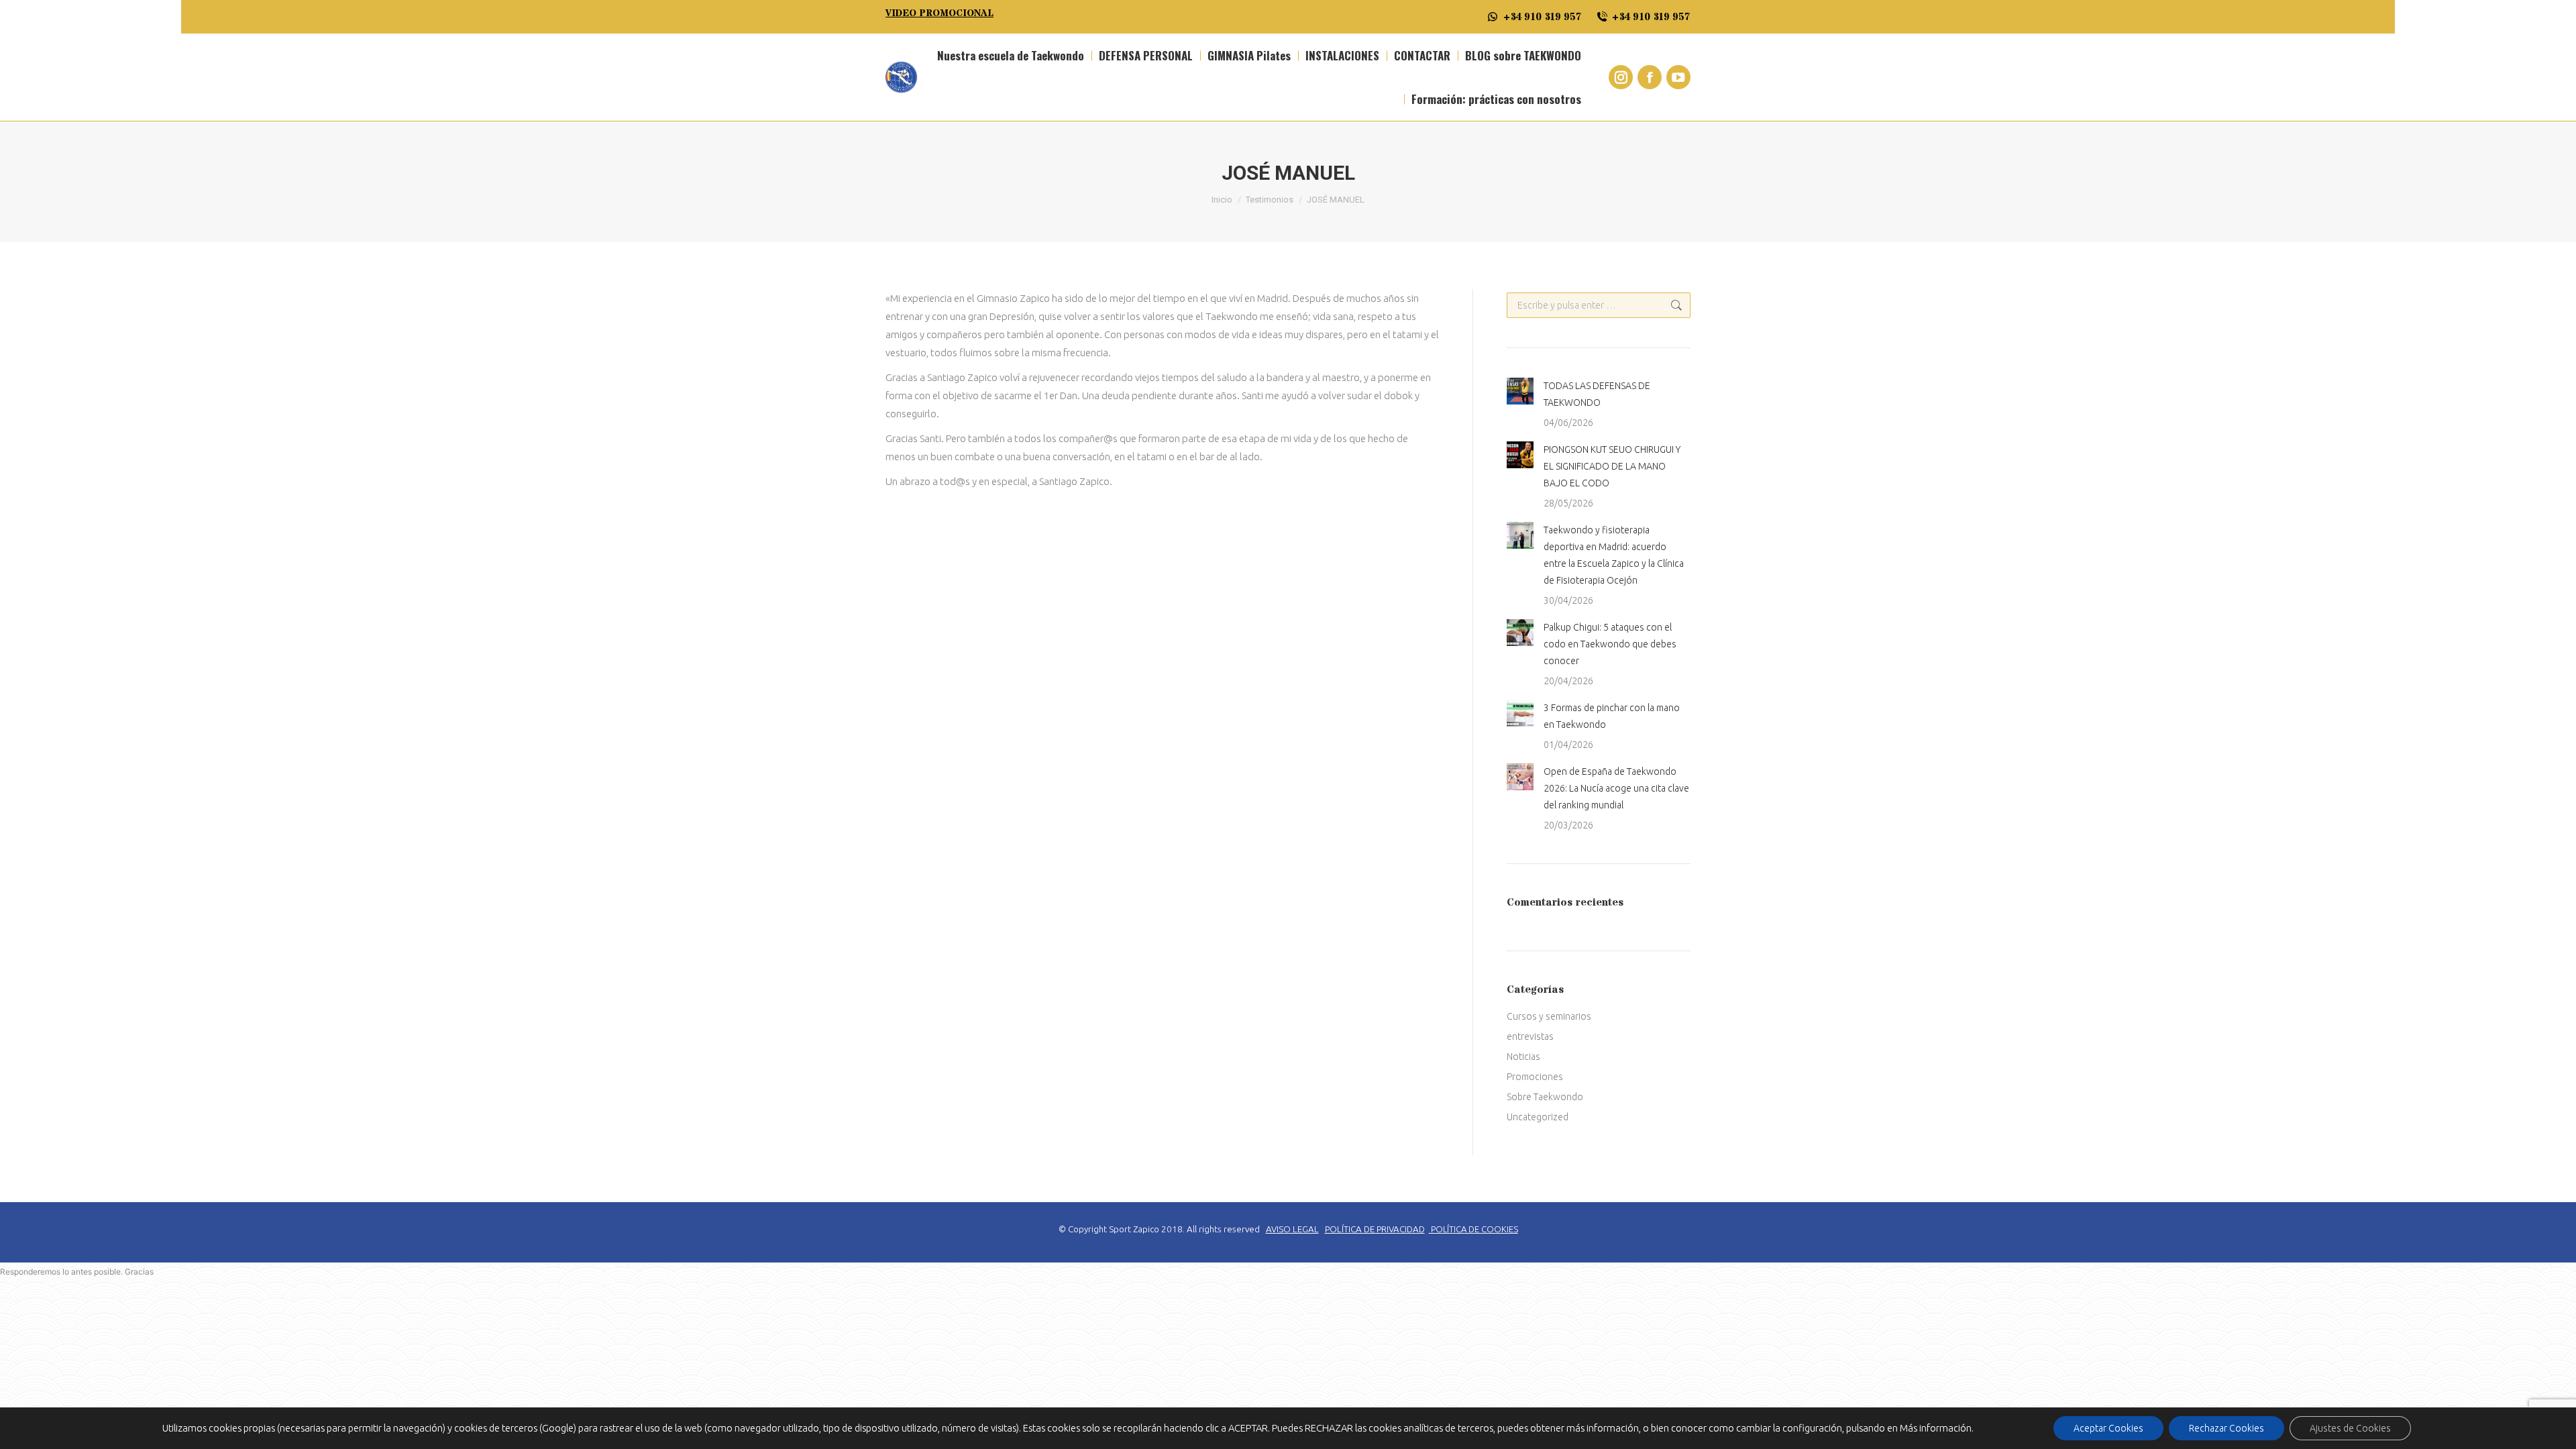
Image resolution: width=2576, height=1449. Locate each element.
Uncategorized (1538, 1117)
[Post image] (1520, 391)
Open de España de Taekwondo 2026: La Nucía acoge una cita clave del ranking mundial (1616, 788)
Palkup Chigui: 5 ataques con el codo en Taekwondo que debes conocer (1610, 644)
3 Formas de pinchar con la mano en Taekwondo (1612, 716)
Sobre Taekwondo (1545, 1097)
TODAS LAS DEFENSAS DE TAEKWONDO (1597, 394)
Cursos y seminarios (1549, 1016)
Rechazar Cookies (2226, 1428)
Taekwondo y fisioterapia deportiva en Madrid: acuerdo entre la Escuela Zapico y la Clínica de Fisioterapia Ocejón (1614, 555)
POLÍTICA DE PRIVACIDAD (1375, 1229)
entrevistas (1530, 1036)
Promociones (1535, 1077)
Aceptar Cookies (2108, 1428)
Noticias (1523, 1057)
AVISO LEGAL (1292, 1229)
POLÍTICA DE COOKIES (1474, 1229)
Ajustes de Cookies (2350, 1428)
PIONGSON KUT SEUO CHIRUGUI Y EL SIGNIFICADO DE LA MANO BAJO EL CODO (1612, 466)
